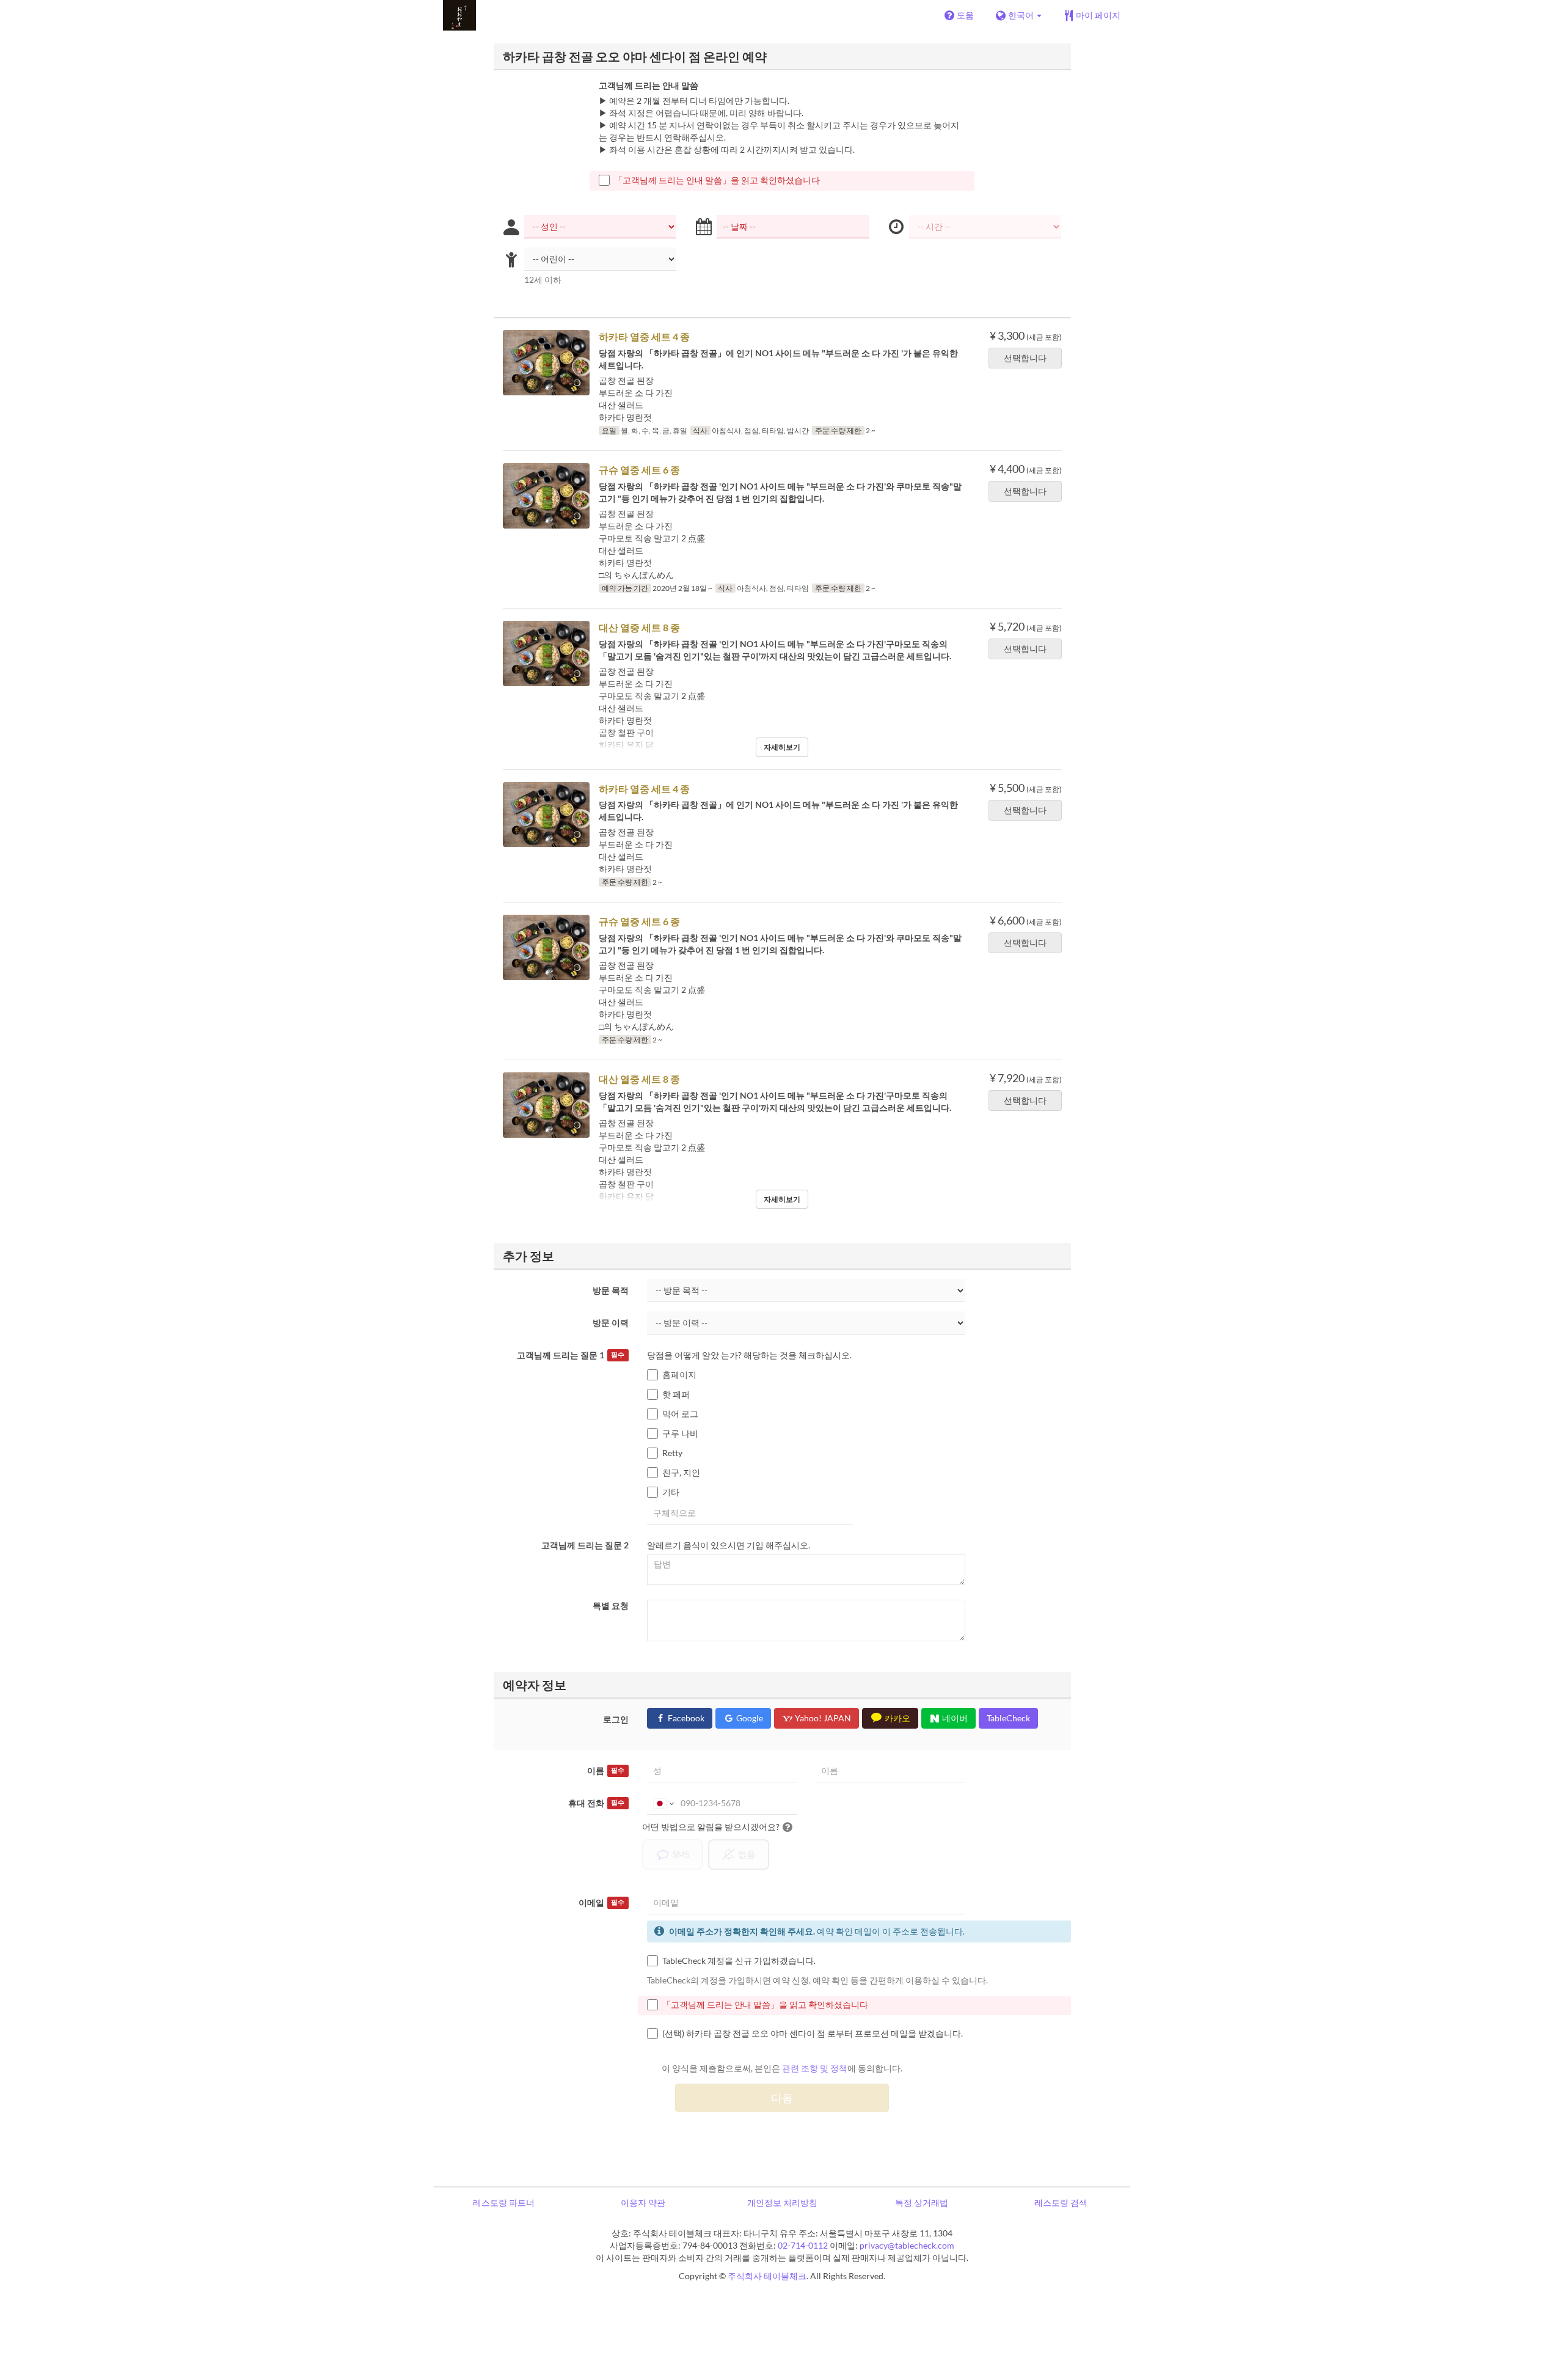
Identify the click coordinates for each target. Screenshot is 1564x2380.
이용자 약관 (643, 2202)
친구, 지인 (681, 1472)
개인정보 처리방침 (782, 2202)
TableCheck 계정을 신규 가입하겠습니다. (739, 1961)
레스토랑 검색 (1061, 2202)
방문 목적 (611, 1290)
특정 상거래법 (922, 2202)
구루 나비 (680, 1433)
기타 (671, 1492)
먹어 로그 (680, 1414)
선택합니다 (1025, 358)
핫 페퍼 (676, 1394)
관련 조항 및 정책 (815, 2068)
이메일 (601, 1902)
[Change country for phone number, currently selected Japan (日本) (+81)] (663, 1803)
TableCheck (1008, 1718)
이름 (606, 1770)
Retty (672, 1453)
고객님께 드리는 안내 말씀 (649, 85)
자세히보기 (782, 747)
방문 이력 (611, 1323)
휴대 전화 (596, 1803)
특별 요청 (611, 1606)
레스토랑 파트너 (504, 2202)
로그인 (616, 1719)
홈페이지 (679, 1375)
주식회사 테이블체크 (767, 2276)
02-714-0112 (803, 2245)
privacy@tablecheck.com (907, 2245)
